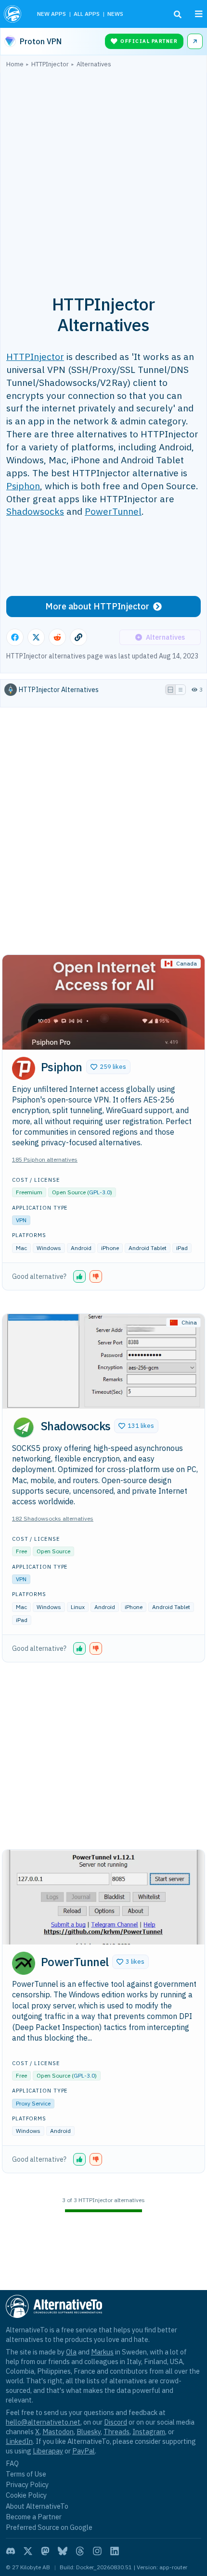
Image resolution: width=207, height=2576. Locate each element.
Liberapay (48, 2451)
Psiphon (23, 486)
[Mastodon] (45, 2551)
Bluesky (89, 2432)
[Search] (178, 14)
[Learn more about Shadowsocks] (24, 1427)
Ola (71, 2352)
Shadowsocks (35, 511)
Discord (116, 2422)
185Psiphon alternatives (45, 1159)
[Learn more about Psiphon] (24, 1068)
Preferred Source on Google (49, 2527)
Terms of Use (26, 2474)
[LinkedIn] (115, 2551)
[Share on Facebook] (15, 637)
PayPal (84, 2451)
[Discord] (11, 2551)
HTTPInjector (35, 356)
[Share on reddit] (57, 637)
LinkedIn (19, 2441)
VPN (21, 1220)
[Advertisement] (103, 176)
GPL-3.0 (100, 1192)
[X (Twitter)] (28, 2551)
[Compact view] (181, 690)
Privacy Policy (27, 2484)
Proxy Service (33, 2103)
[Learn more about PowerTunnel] (24, 1963)
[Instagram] (97, 2551)
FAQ (12, 2463)
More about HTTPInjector (97, 606)
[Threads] (80, 2551)
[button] (108, 1067)
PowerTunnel (113, 511)
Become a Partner (34, 2517)
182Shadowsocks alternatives (53, 1518)
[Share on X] (36, 637)
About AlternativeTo (37, 2506)
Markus (102, 2352)
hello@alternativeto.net (43, 2422)
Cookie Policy (26, 2495)
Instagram (149, 2432)
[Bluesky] (63, 2551)
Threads (116, 2432)
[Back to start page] (14, 14)
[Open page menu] (199, 14)
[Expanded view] (170, 690)
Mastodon (58, 2432)
